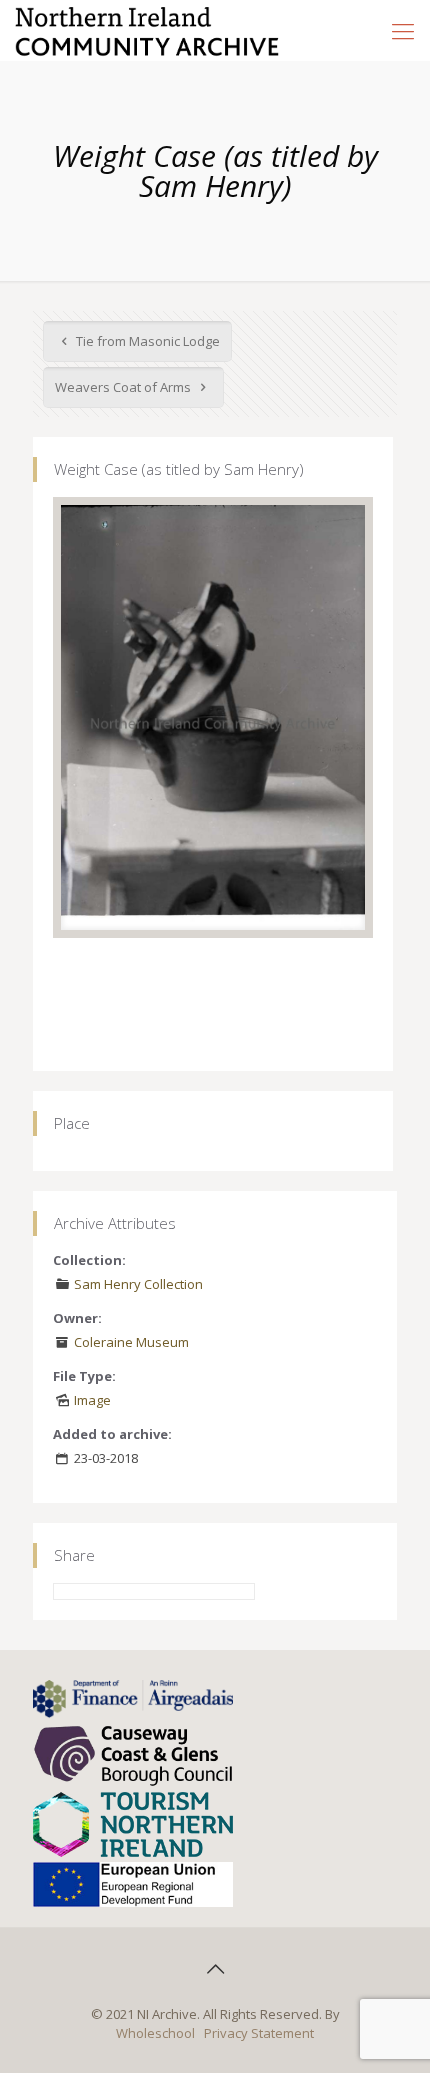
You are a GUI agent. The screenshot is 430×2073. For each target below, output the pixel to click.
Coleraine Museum (131, 1342)
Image (92, 1400)
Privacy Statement (259, 2033)
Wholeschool (155, 2033)
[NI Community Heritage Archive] (147, 30)
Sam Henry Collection (138, 1284)
